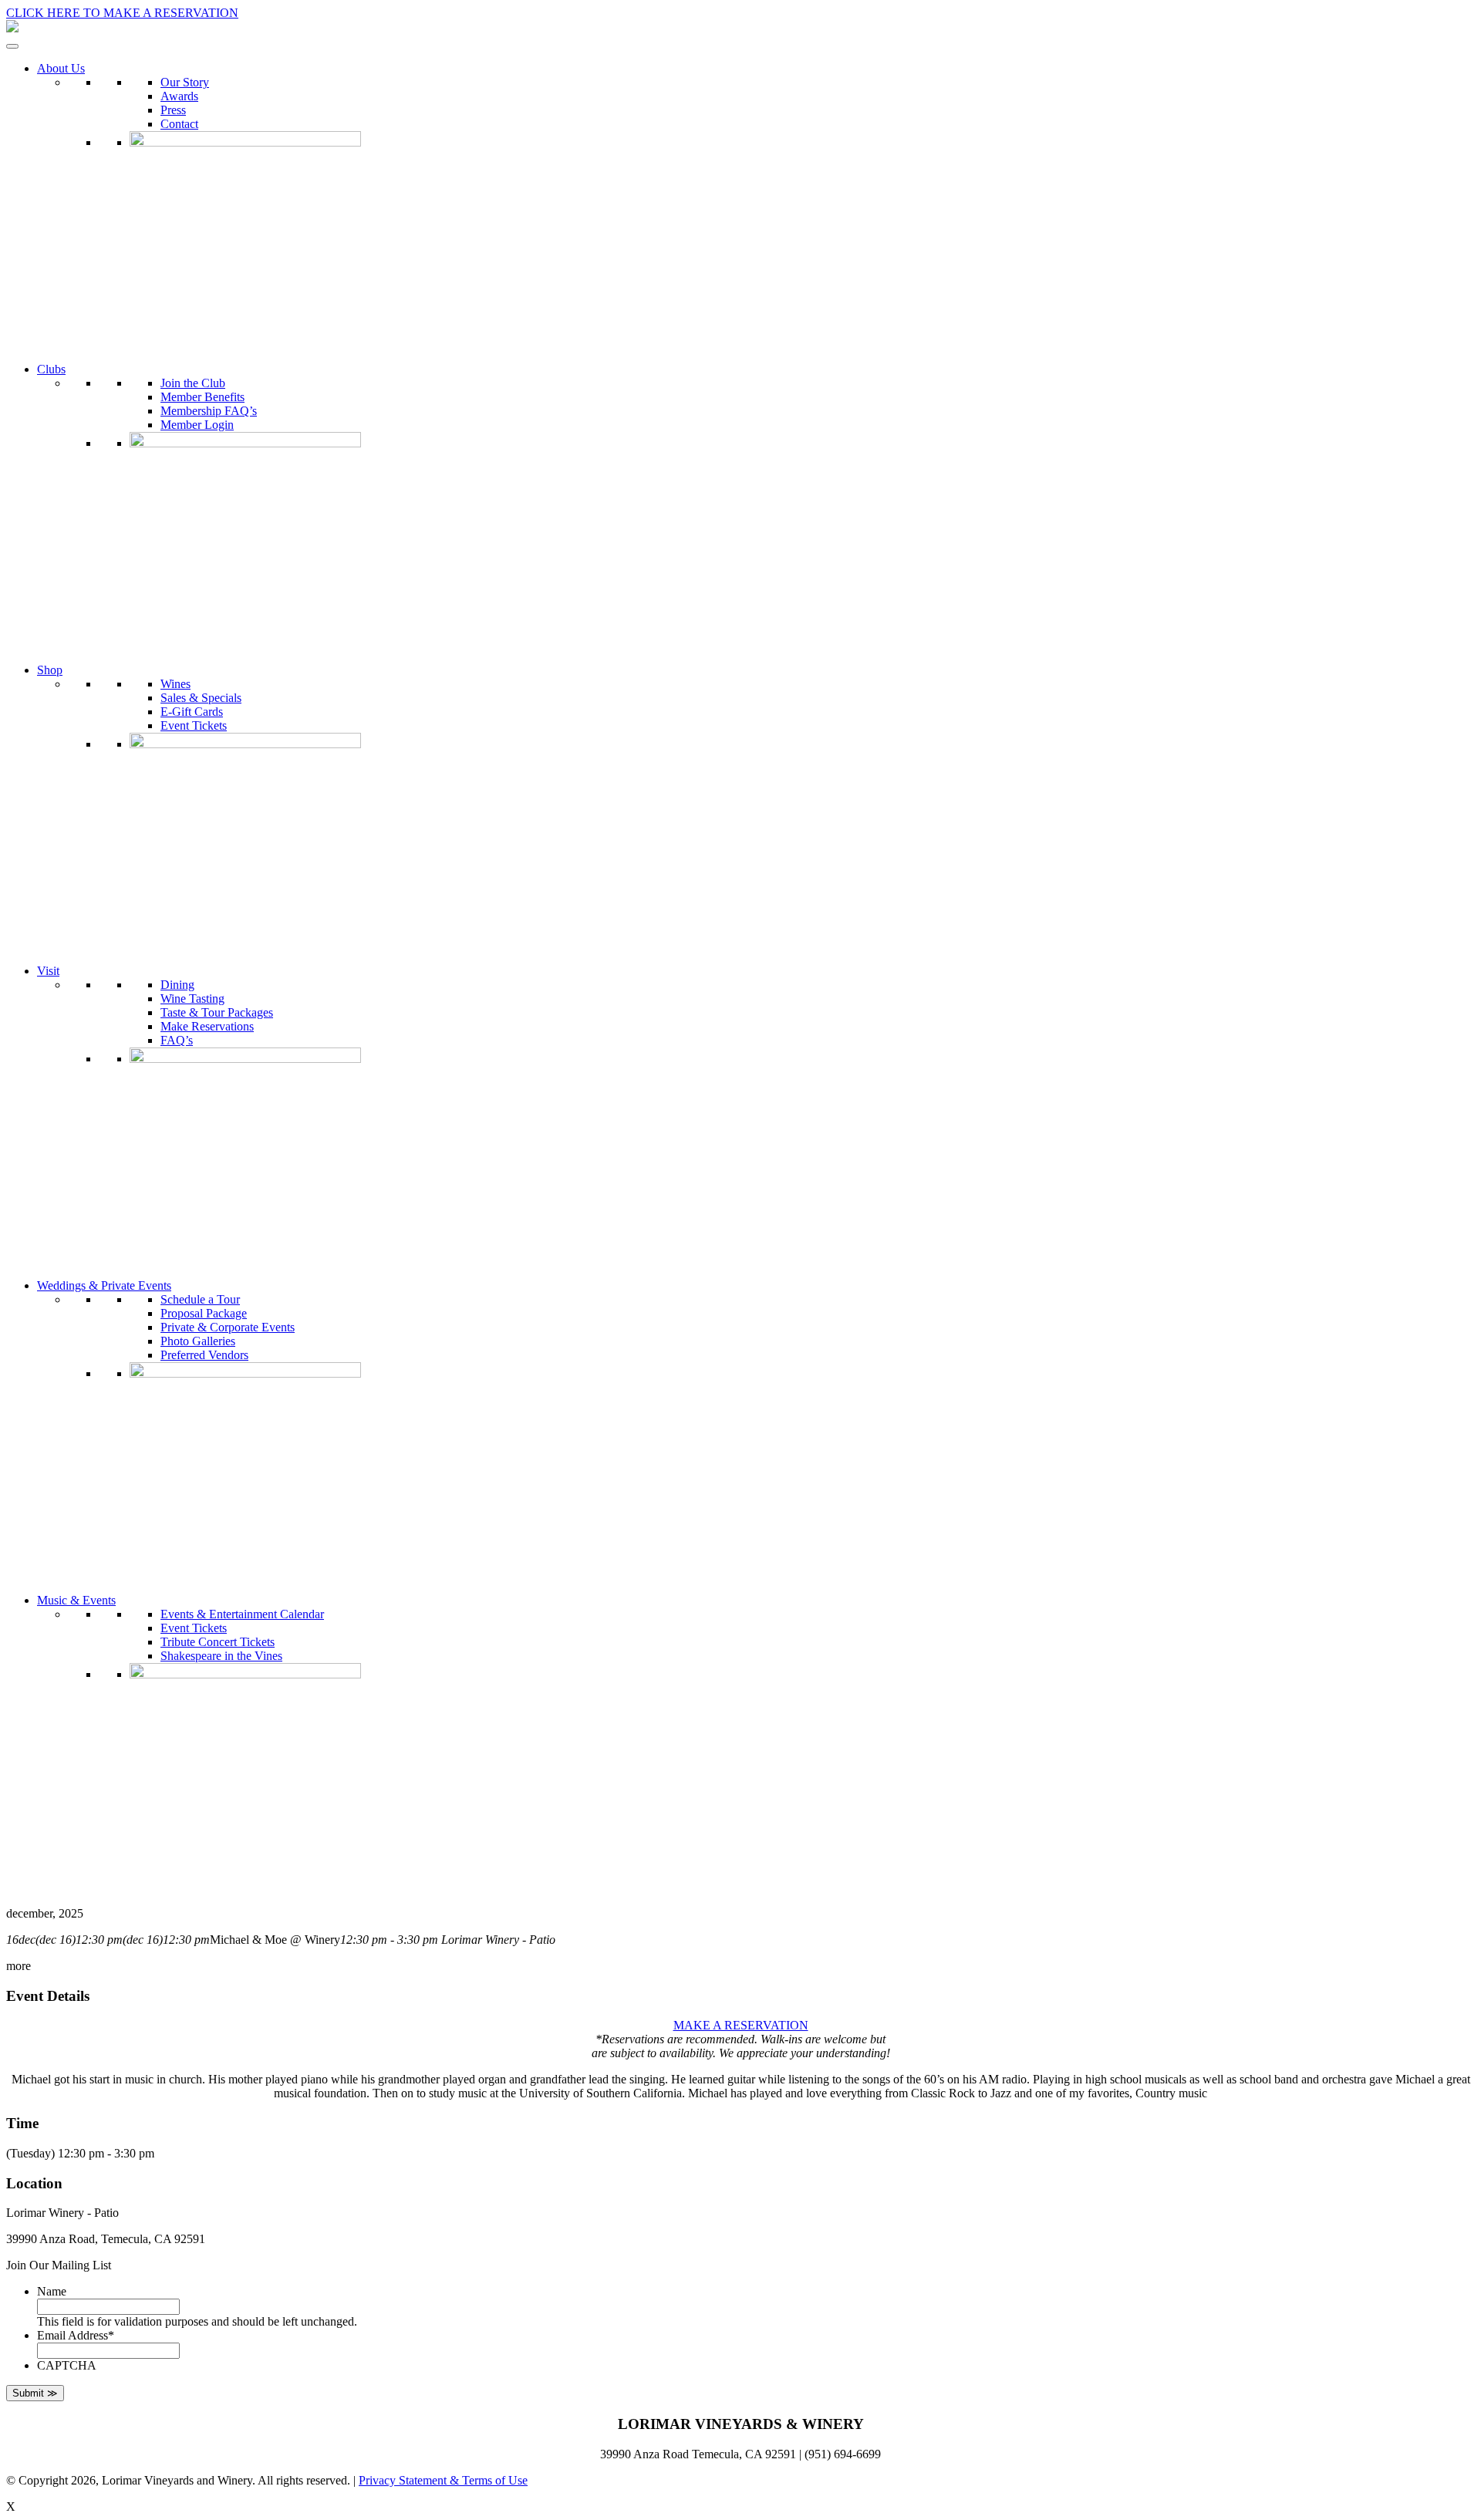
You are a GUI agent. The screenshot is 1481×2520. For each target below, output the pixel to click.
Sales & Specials (201, 698)
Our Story (185, 82)
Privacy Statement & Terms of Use (443, 2480)
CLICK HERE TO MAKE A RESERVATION (122, 13)
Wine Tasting (192, 999)
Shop (50, 670)
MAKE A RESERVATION (741, 2025)
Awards (179, 96)
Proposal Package (204, 1313)
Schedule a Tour (200, 1299)
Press (173, 110)
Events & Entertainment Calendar (242, 1614)
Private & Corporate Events (228, 1327)
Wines (175, 684)
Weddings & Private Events (104, 1285)
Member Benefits (202, 397)
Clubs (51, 369)
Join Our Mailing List (59, 2265)
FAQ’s (177, 1040)
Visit (48, 971)
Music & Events (76, 1600)
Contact (179, 124)
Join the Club (193, 383)
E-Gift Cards (192, 712)
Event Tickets (194, 725)
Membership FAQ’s (209, 411)
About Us (61, 68)
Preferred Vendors (204, 1355)
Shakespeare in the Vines (221, 1656)
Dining (177, 985)
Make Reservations (207, 1026)
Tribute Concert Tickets (218, 1642)
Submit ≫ (35, 2393)
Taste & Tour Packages (217, 1012)
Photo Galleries (198, 1341)
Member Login (197, 425)
